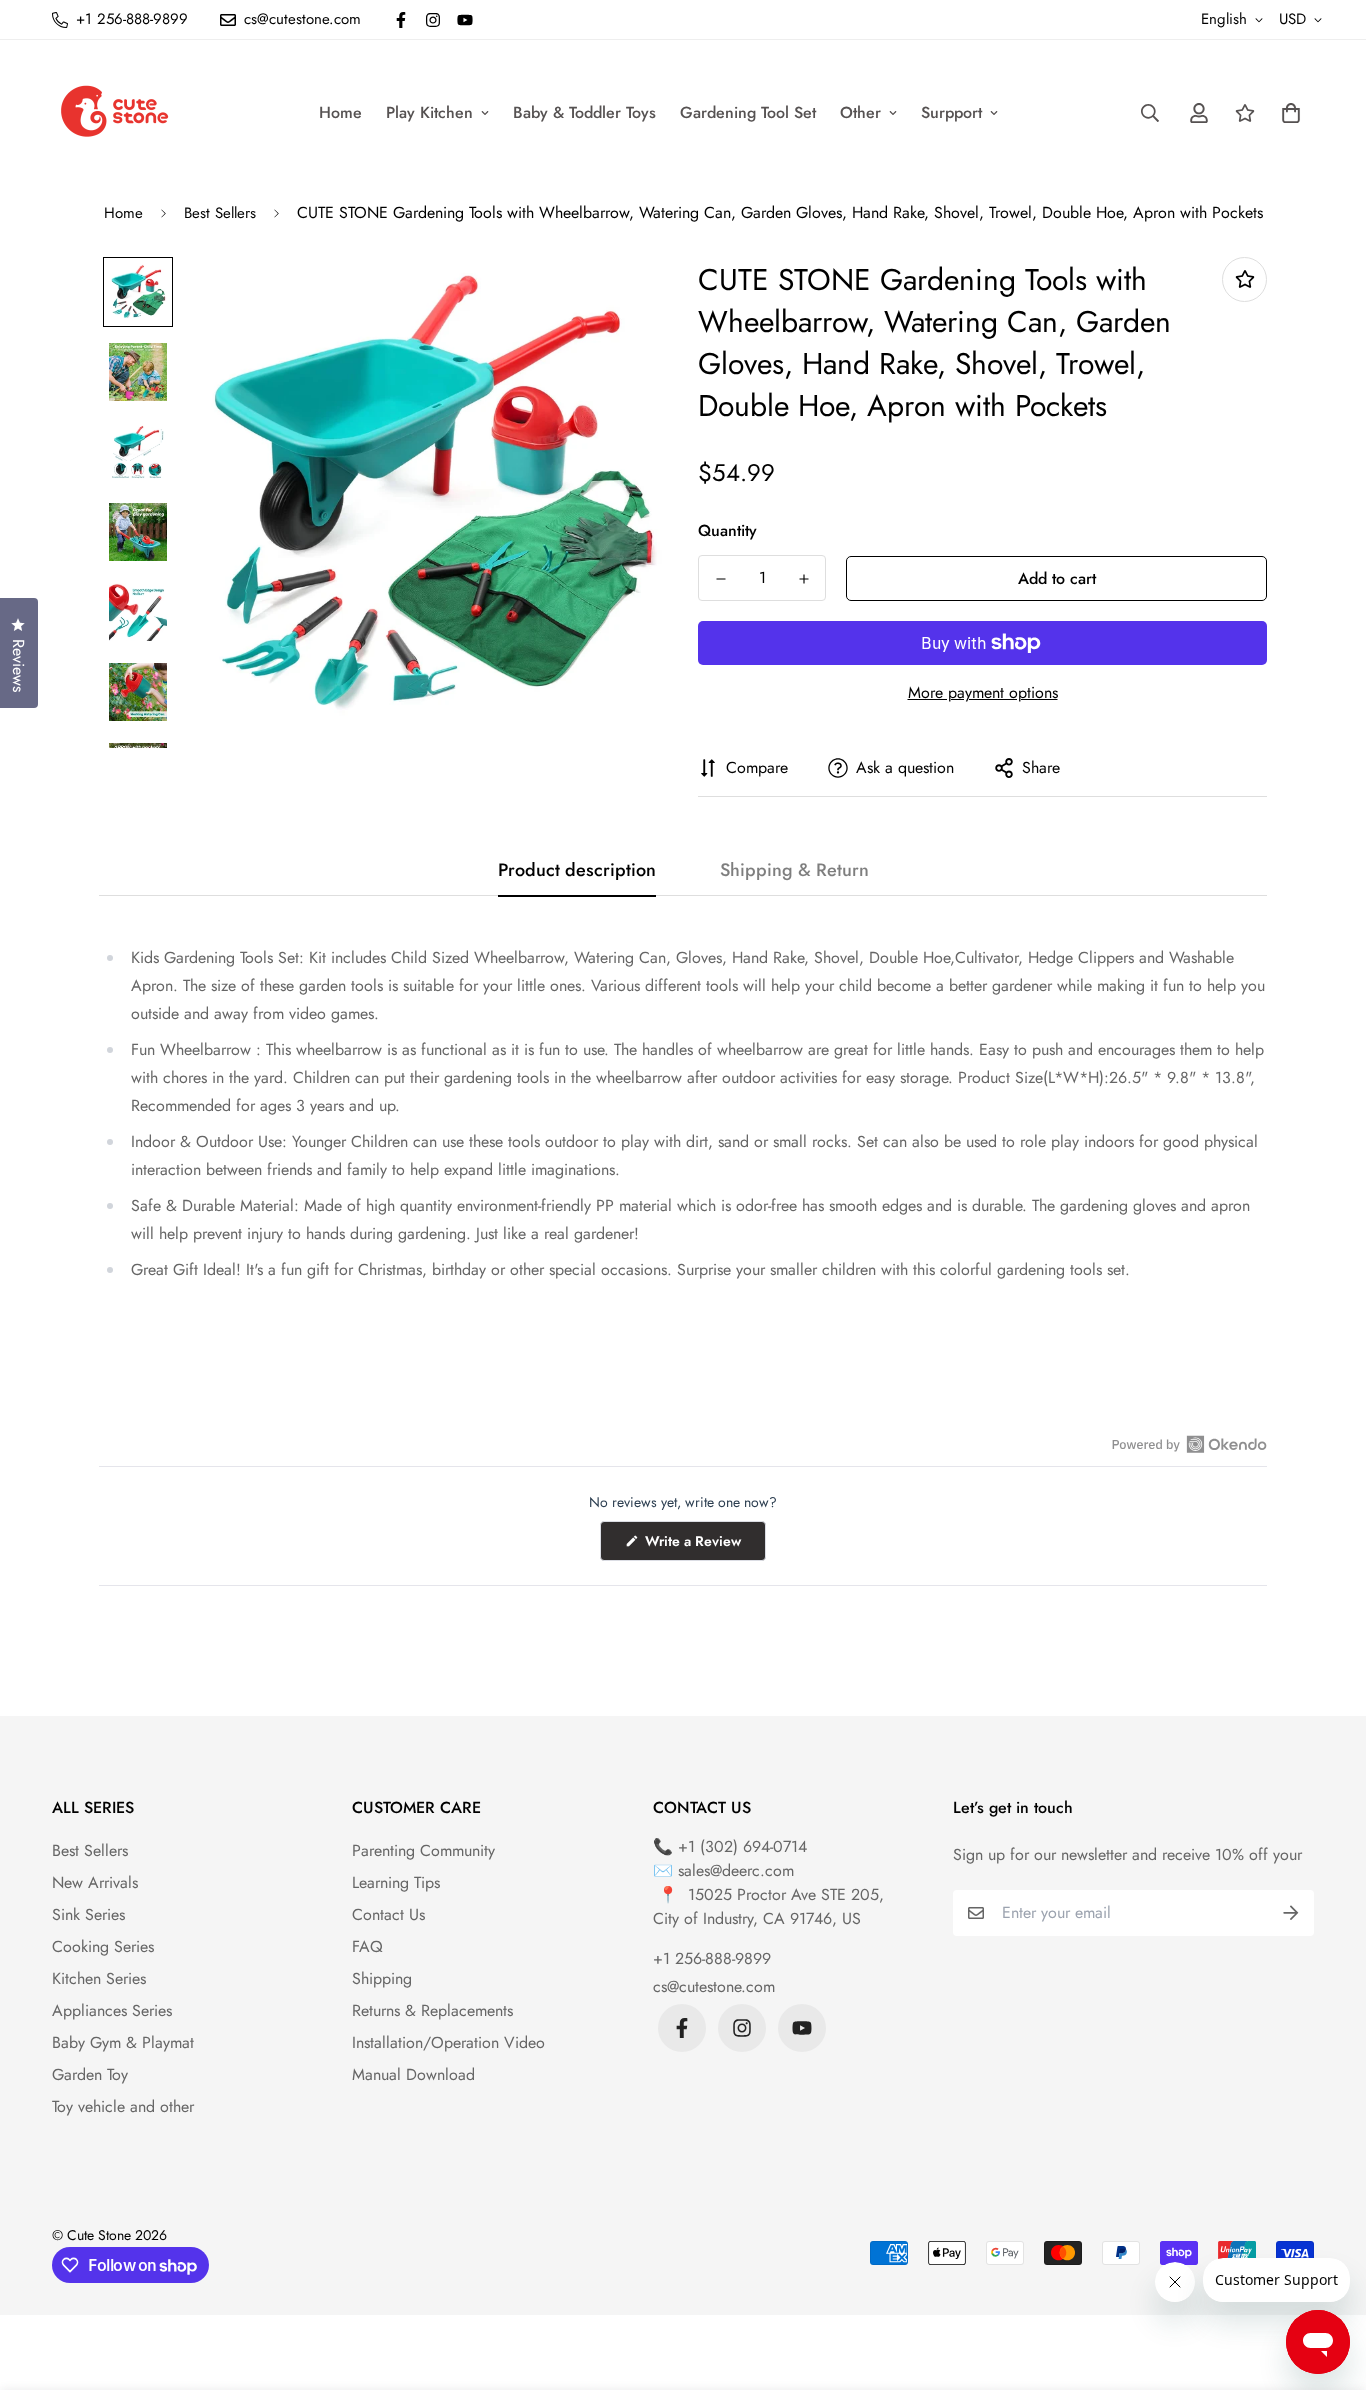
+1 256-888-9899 (712, 1958)
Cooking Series (103, 1946)
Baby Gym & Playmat (123, 2042)
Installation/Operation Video (448, 2042)
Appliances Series (112, 2010)
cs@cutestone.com (714, 1986)
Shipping (382, 1978)
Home (340, 112)
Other (860, 112)
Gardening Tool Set (748, 112)
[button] (1287, 113)
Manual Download (413, 2074)
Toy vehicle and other (123, 2106)
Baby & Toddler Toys (584, 112)
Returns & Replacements (432, 2010)
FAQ (367, 1946)
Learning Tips (396, 1882)
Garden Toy (90, 2074)
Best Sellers (220, 213)
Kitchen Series (99, 1978)
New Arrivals (95, 1882)
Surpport (951, 112)
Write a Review (703, 1545)
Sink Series (88, 1914)
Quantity (727, 530)
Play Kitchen (429, 112)
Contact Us (388, 1914)
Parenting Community (423, 1850)
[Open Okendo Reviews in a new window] (1189, 1444)
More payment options (983, 692)
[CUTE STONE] (114, 112)
